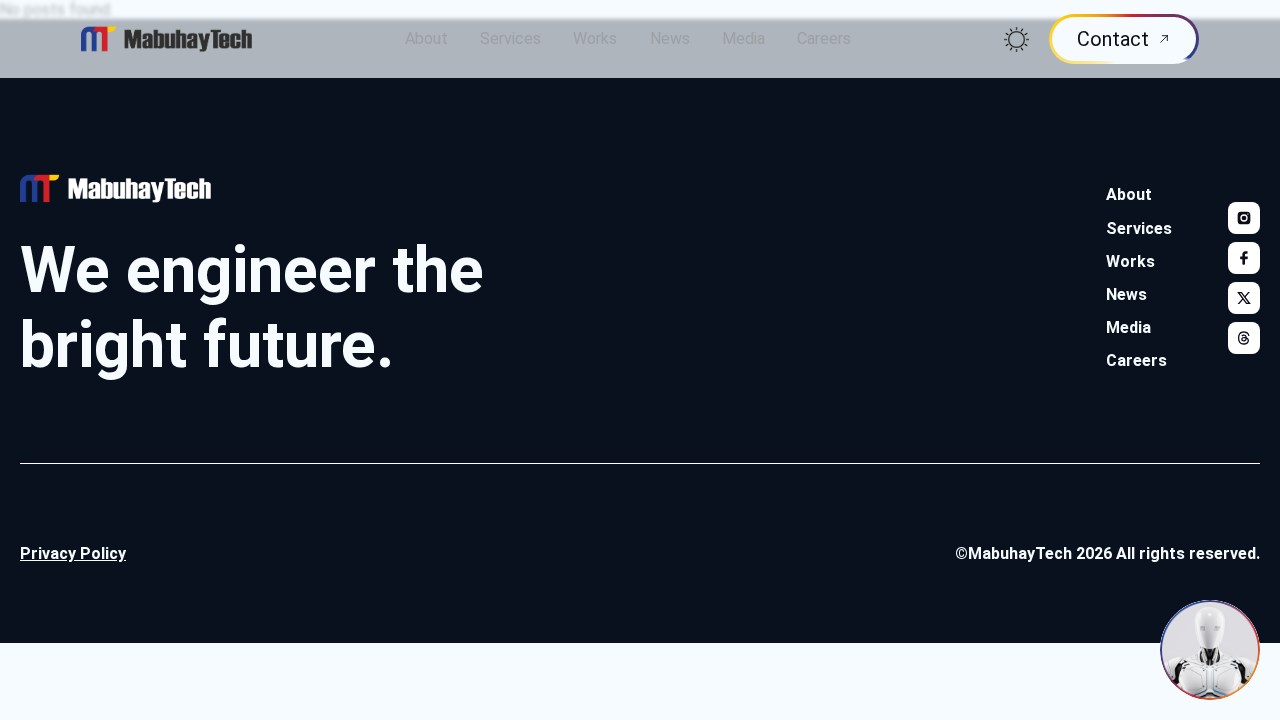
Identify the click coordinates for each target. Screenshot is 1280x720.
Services (510, 38)
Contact (1113, 39)
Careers (824, 38)
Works (595, 38)
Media (743, 38)
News (670, 38)
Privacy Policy (73, 553)
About (426, 38)
